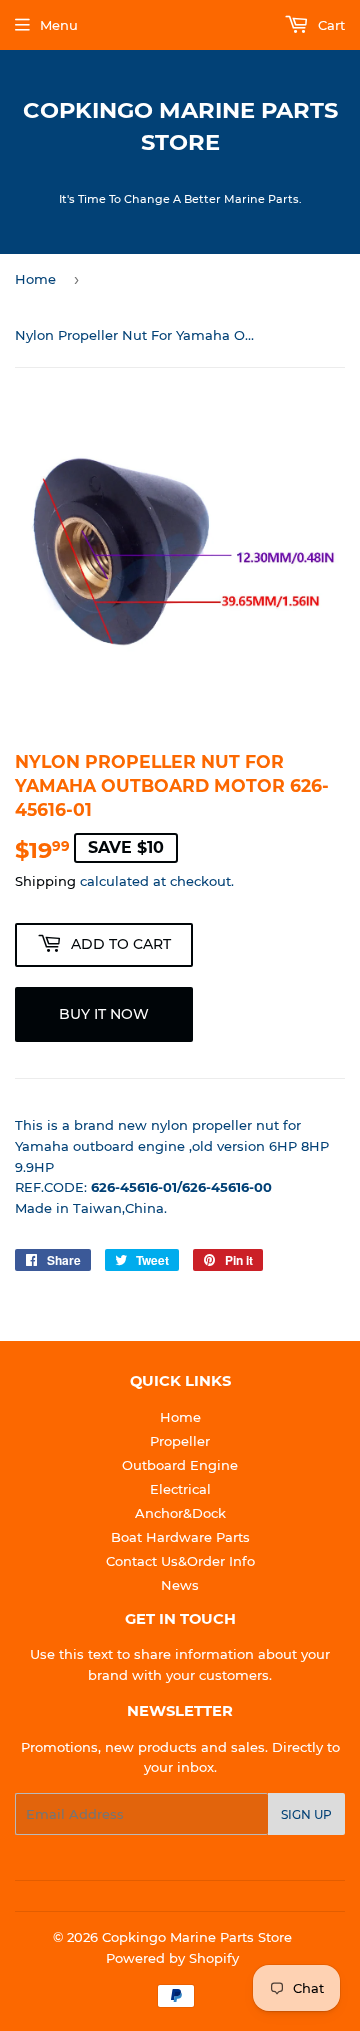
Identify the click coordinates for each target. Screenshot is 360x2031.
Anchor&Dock (180, 1513)
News (180, 1585)
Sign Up (306, 1814)
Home (35, 279)
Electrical (180, 1489)
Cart (329, 25)
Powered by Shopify (172, 1958)
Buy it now (104, 1014)
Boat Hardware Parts (180, 1537)
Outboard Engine (180, 1465)
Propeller (180, 1441)
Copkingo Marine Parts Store (180, 126)
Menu (59, 25)
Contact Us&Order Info (180, 1561)
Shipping (45, 881)
